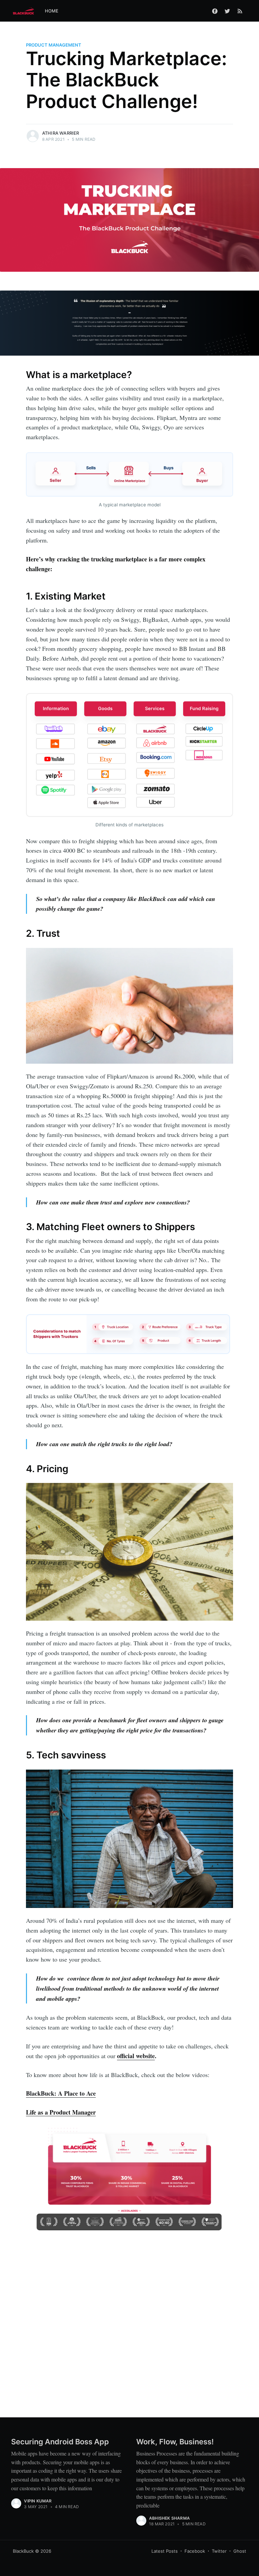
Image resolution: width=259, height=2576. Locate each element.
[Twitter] (227, 11)
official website (136, 2056)
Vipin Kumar (38, 2501)
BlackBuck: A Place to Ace (61, 2093)
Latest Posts (165, 2551)
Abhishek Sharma (169, 2518)
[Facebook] (215, 11)
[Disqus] (129, 2322)
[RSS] (240, 11)
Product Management (54, 45)
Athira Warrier (61, 133)
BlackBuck (23, 2551)
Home (52, 11)
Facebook (195, 2551)
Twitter (219, 2551)
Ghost (240, 2551)
